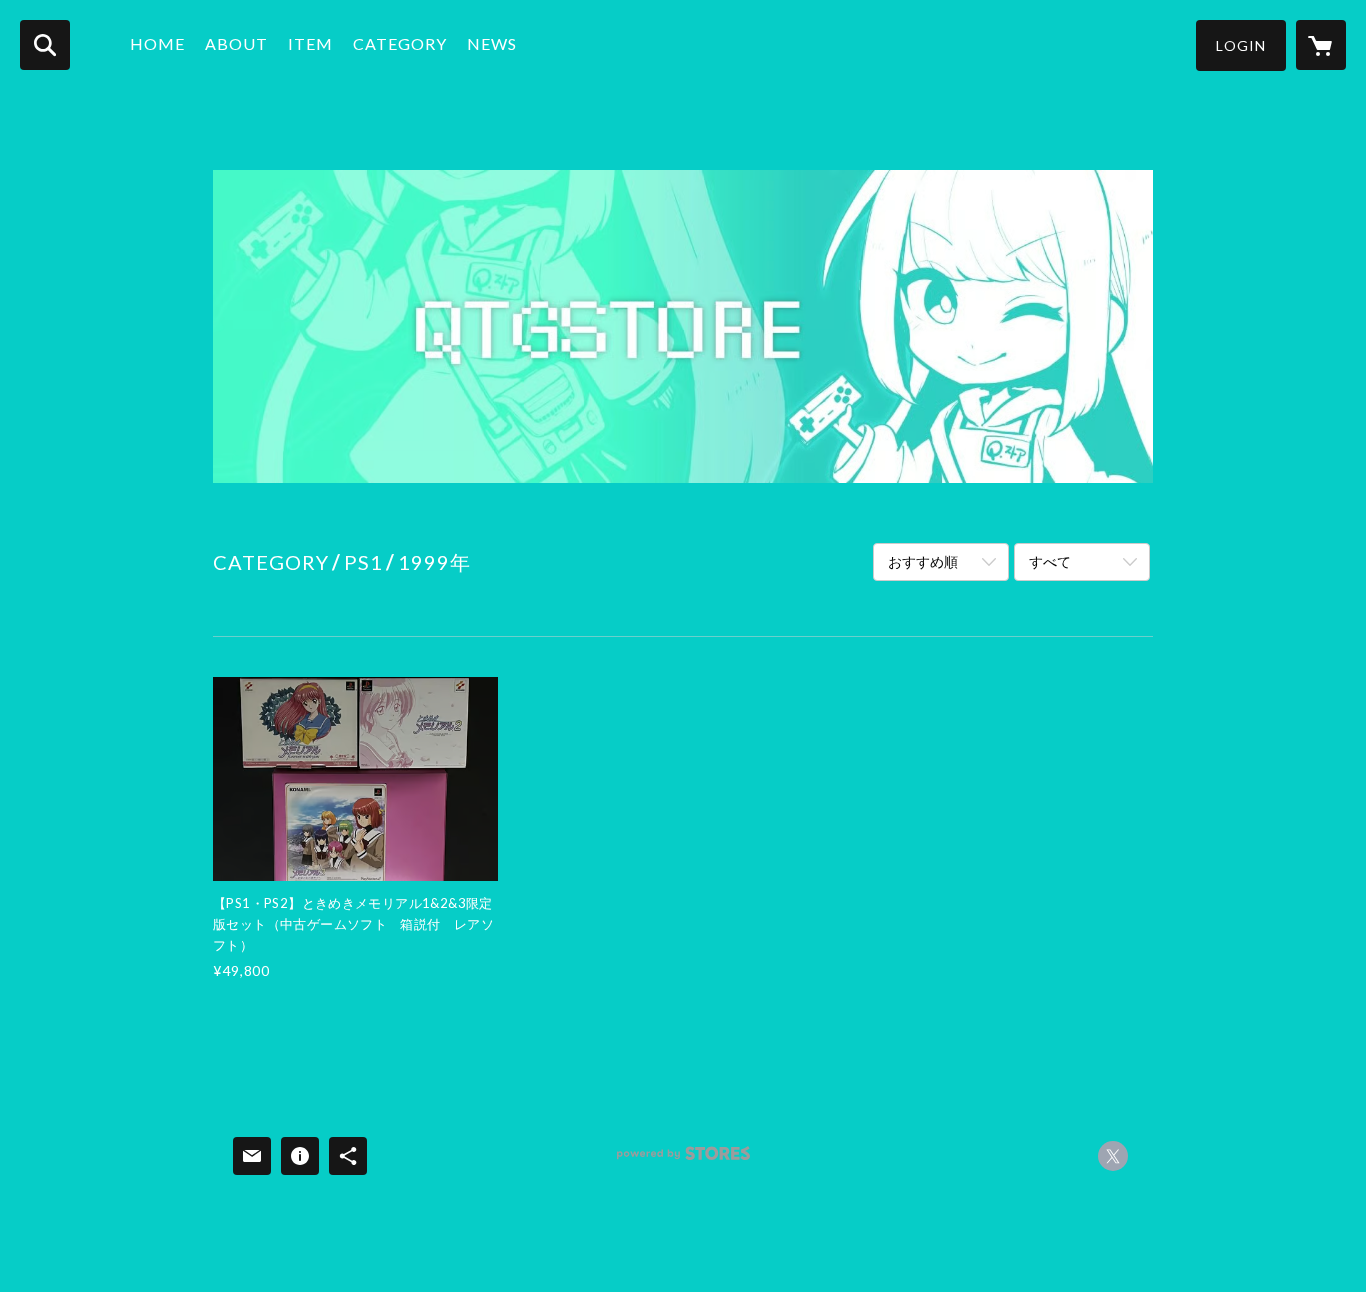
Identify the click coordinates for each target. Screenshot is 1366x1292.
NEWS (492, 43)
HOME (157, 43)
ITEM (310, 43)
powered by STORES (683, 1160)
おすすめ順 (923, 561)
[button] (1241, 45)
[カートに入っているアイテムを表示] (1321, 45)
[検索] (45, 45)
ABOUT (236, 43)
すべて (1050, 561)
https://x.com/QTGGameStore (1113, 1156)
